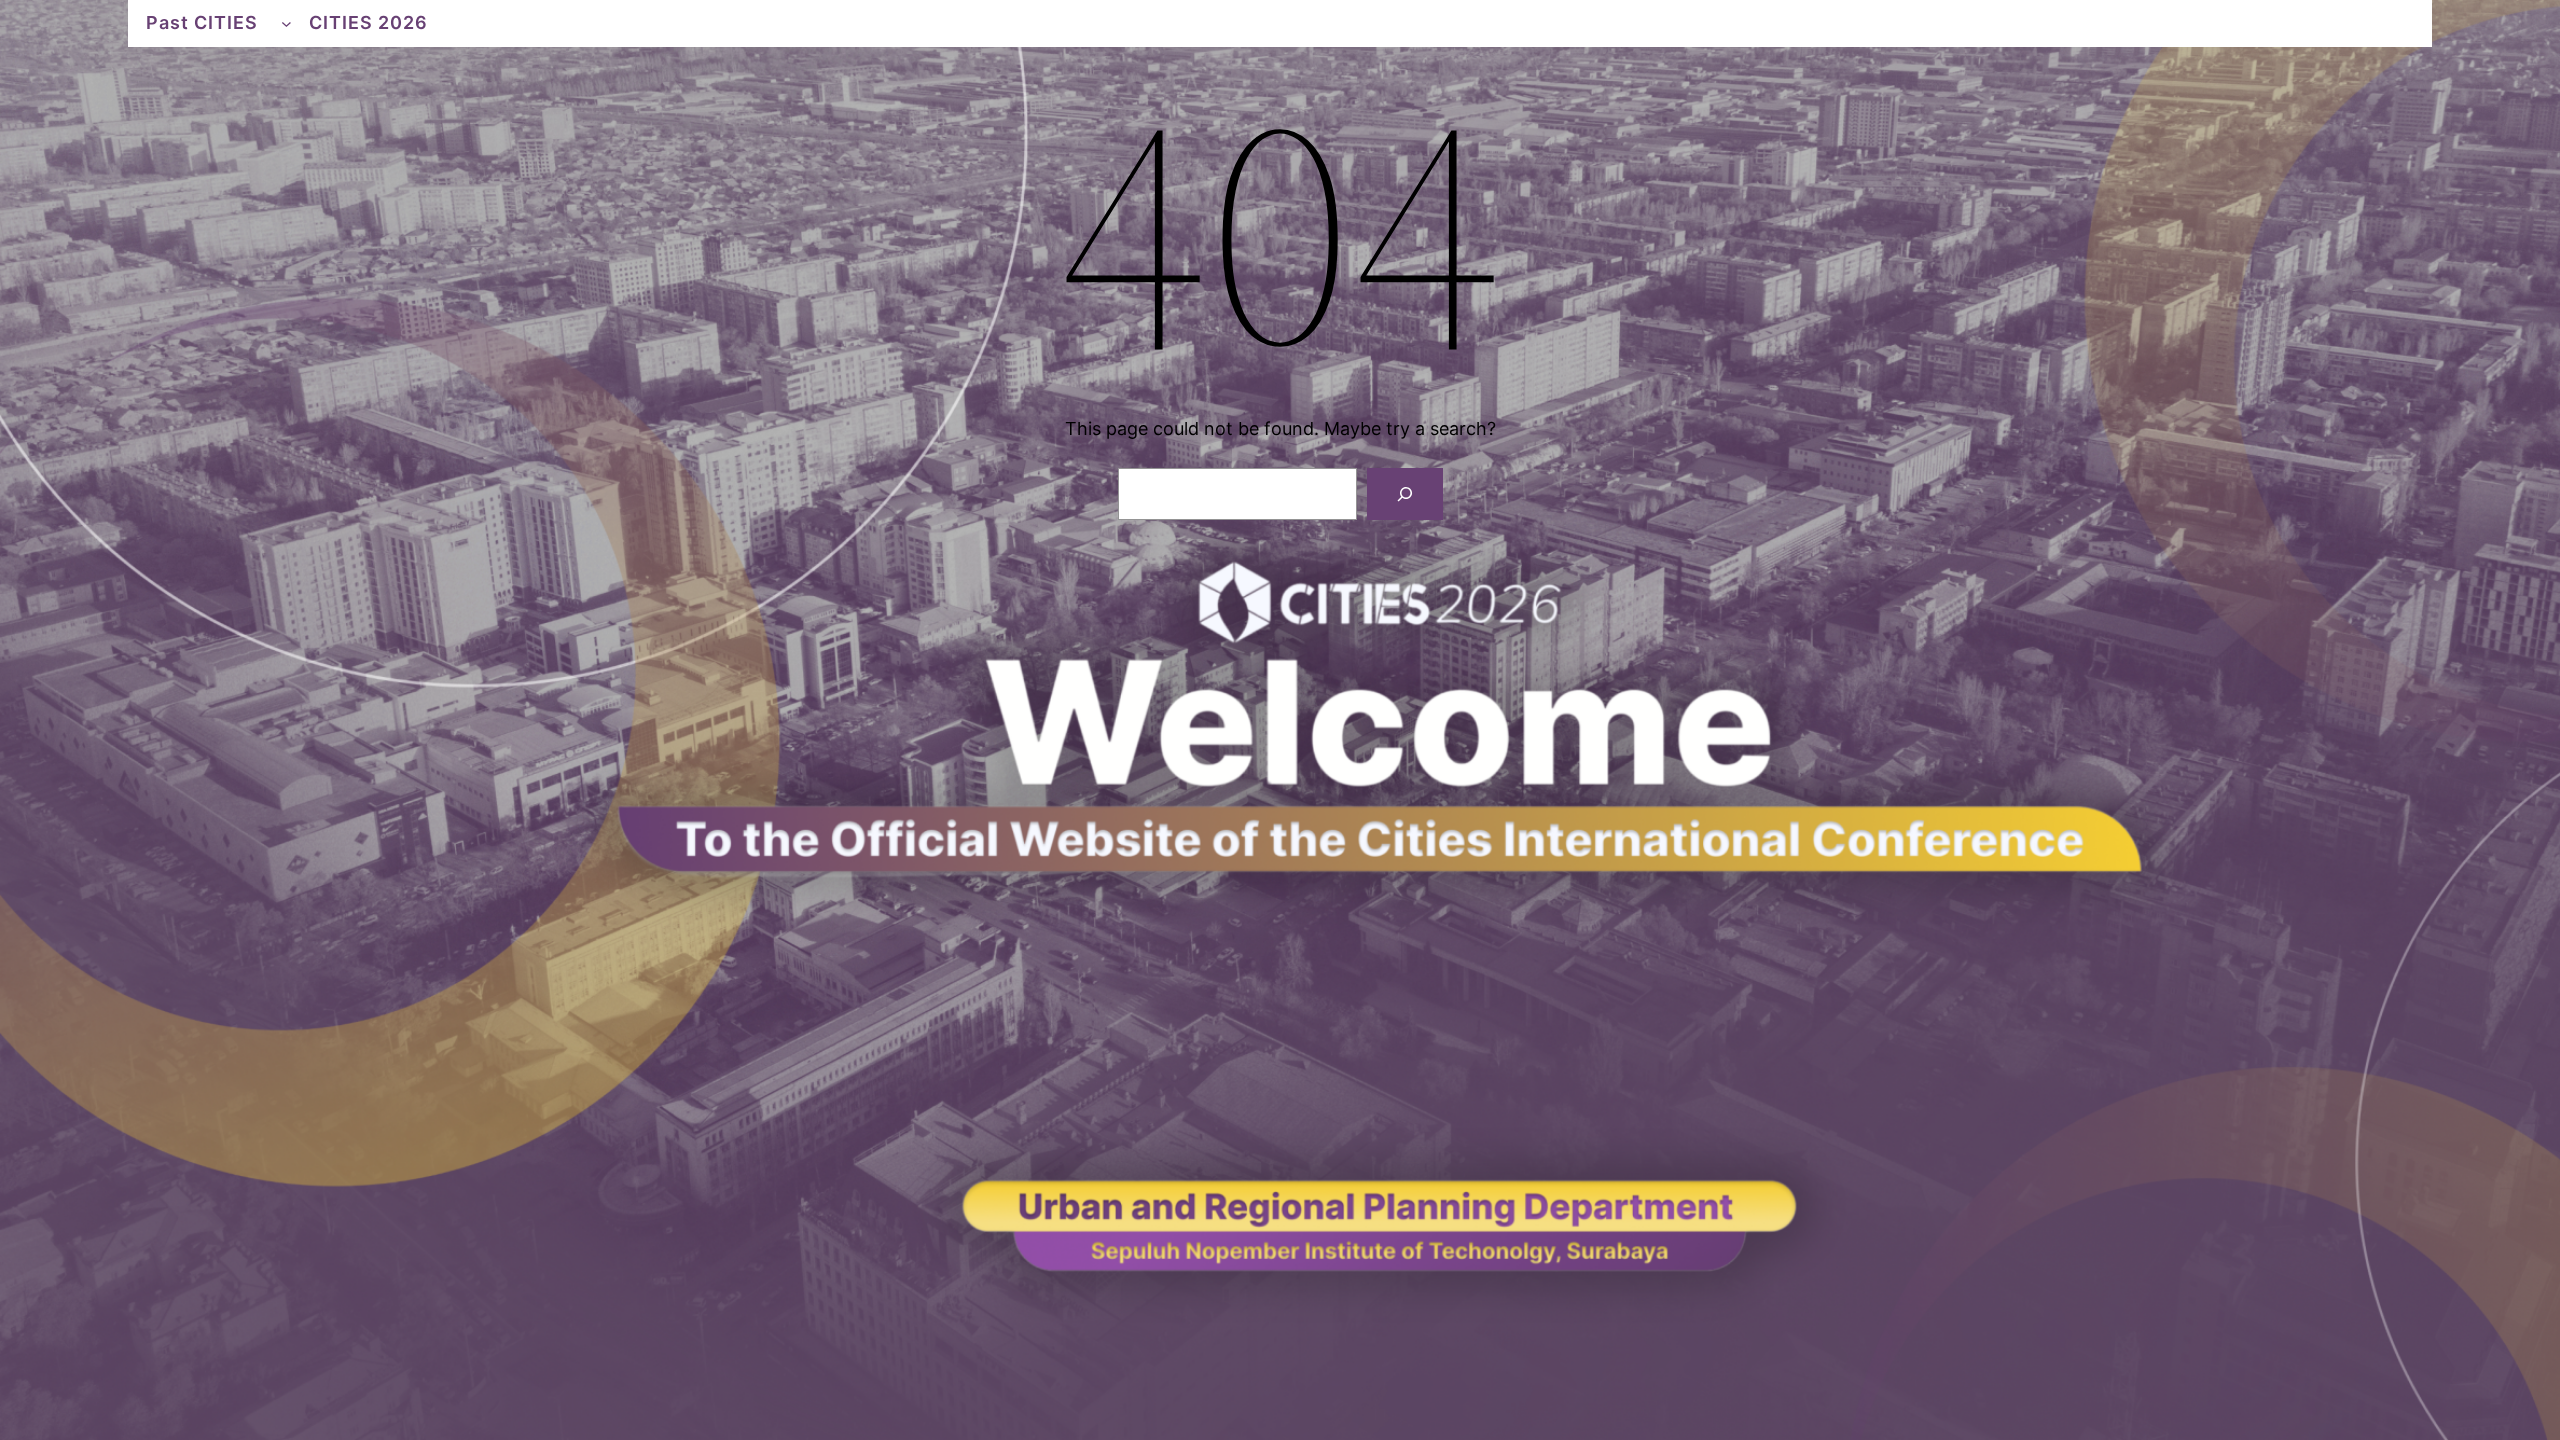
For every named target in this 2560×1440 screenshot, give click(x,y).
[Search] (1405, 494)
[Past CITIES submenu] (286, 23)
